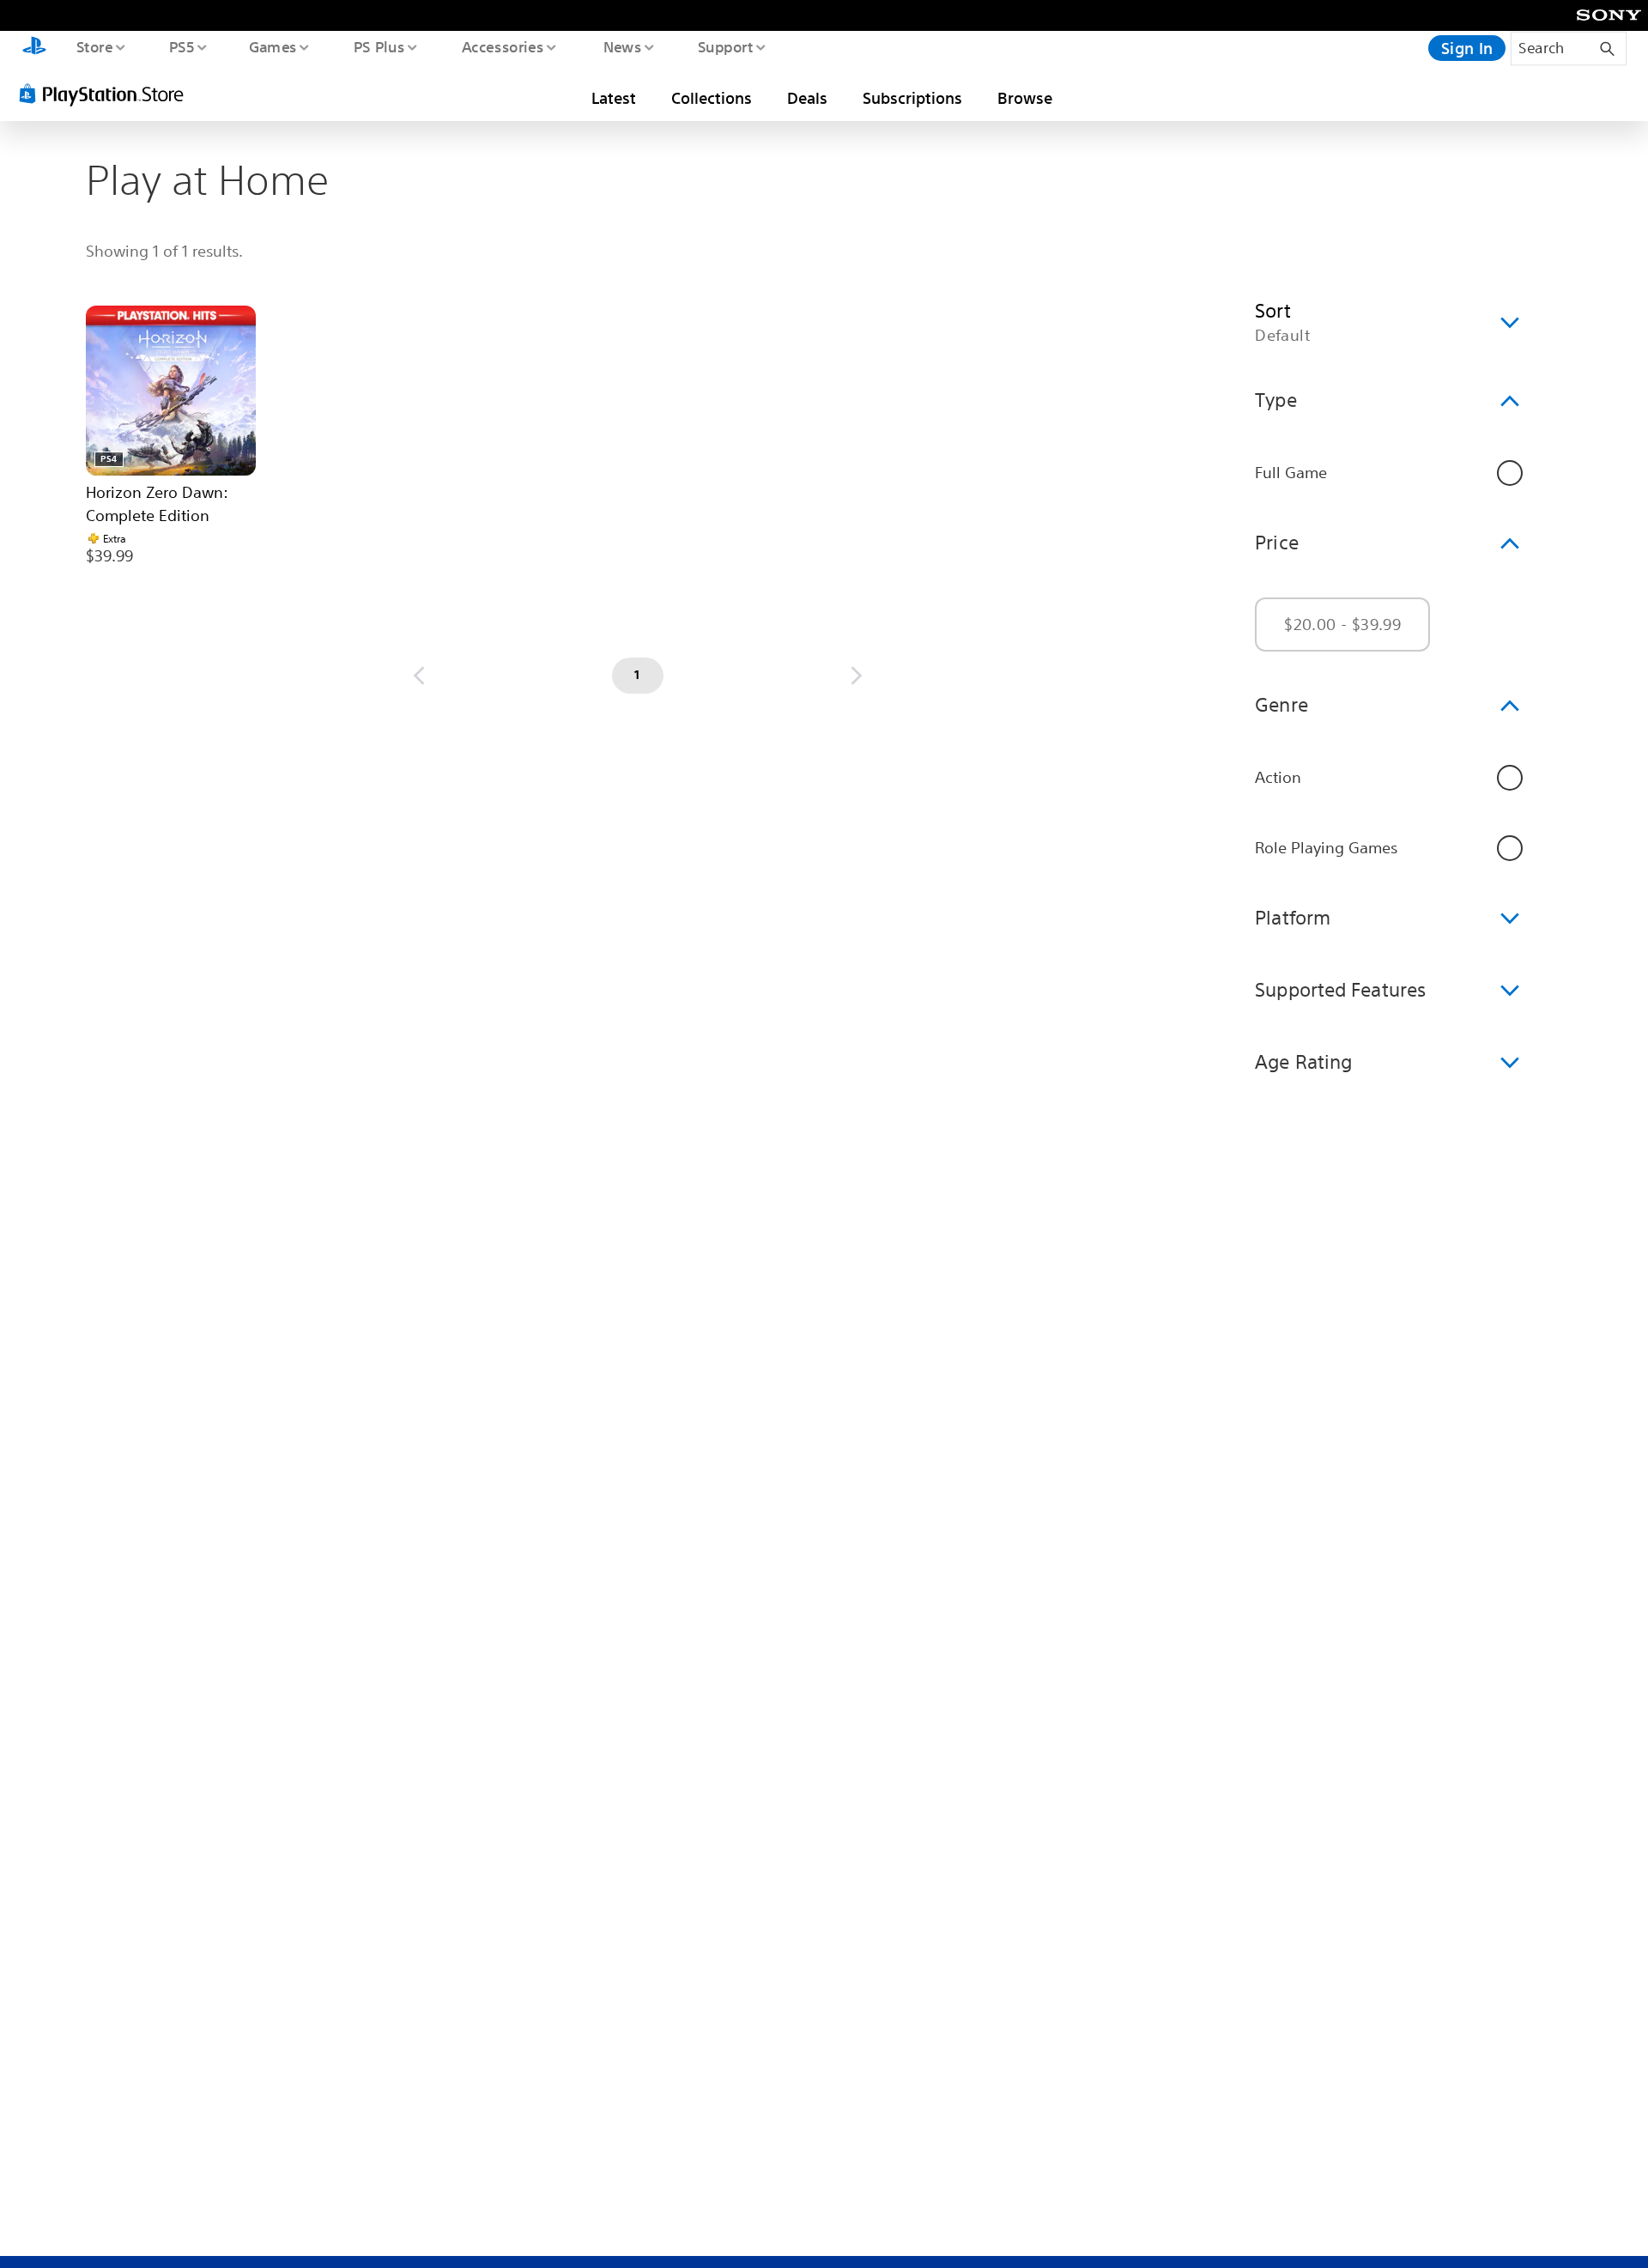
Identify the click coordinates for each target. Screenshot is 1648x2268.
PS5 (181, 46)
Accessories (502, 46)
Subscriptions (912, 98)
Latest (614, 98)
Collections (712, 98)
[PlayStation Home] (34, 48)
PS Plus (379, 46)
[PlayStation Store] (107, 94)
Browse (1025, 98)
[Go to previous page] (419, 676)
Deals (807, 98)
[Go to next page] (857, 676)
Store (94, 46)
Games (272, 46)
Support (725, 46)
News (623, 46)
